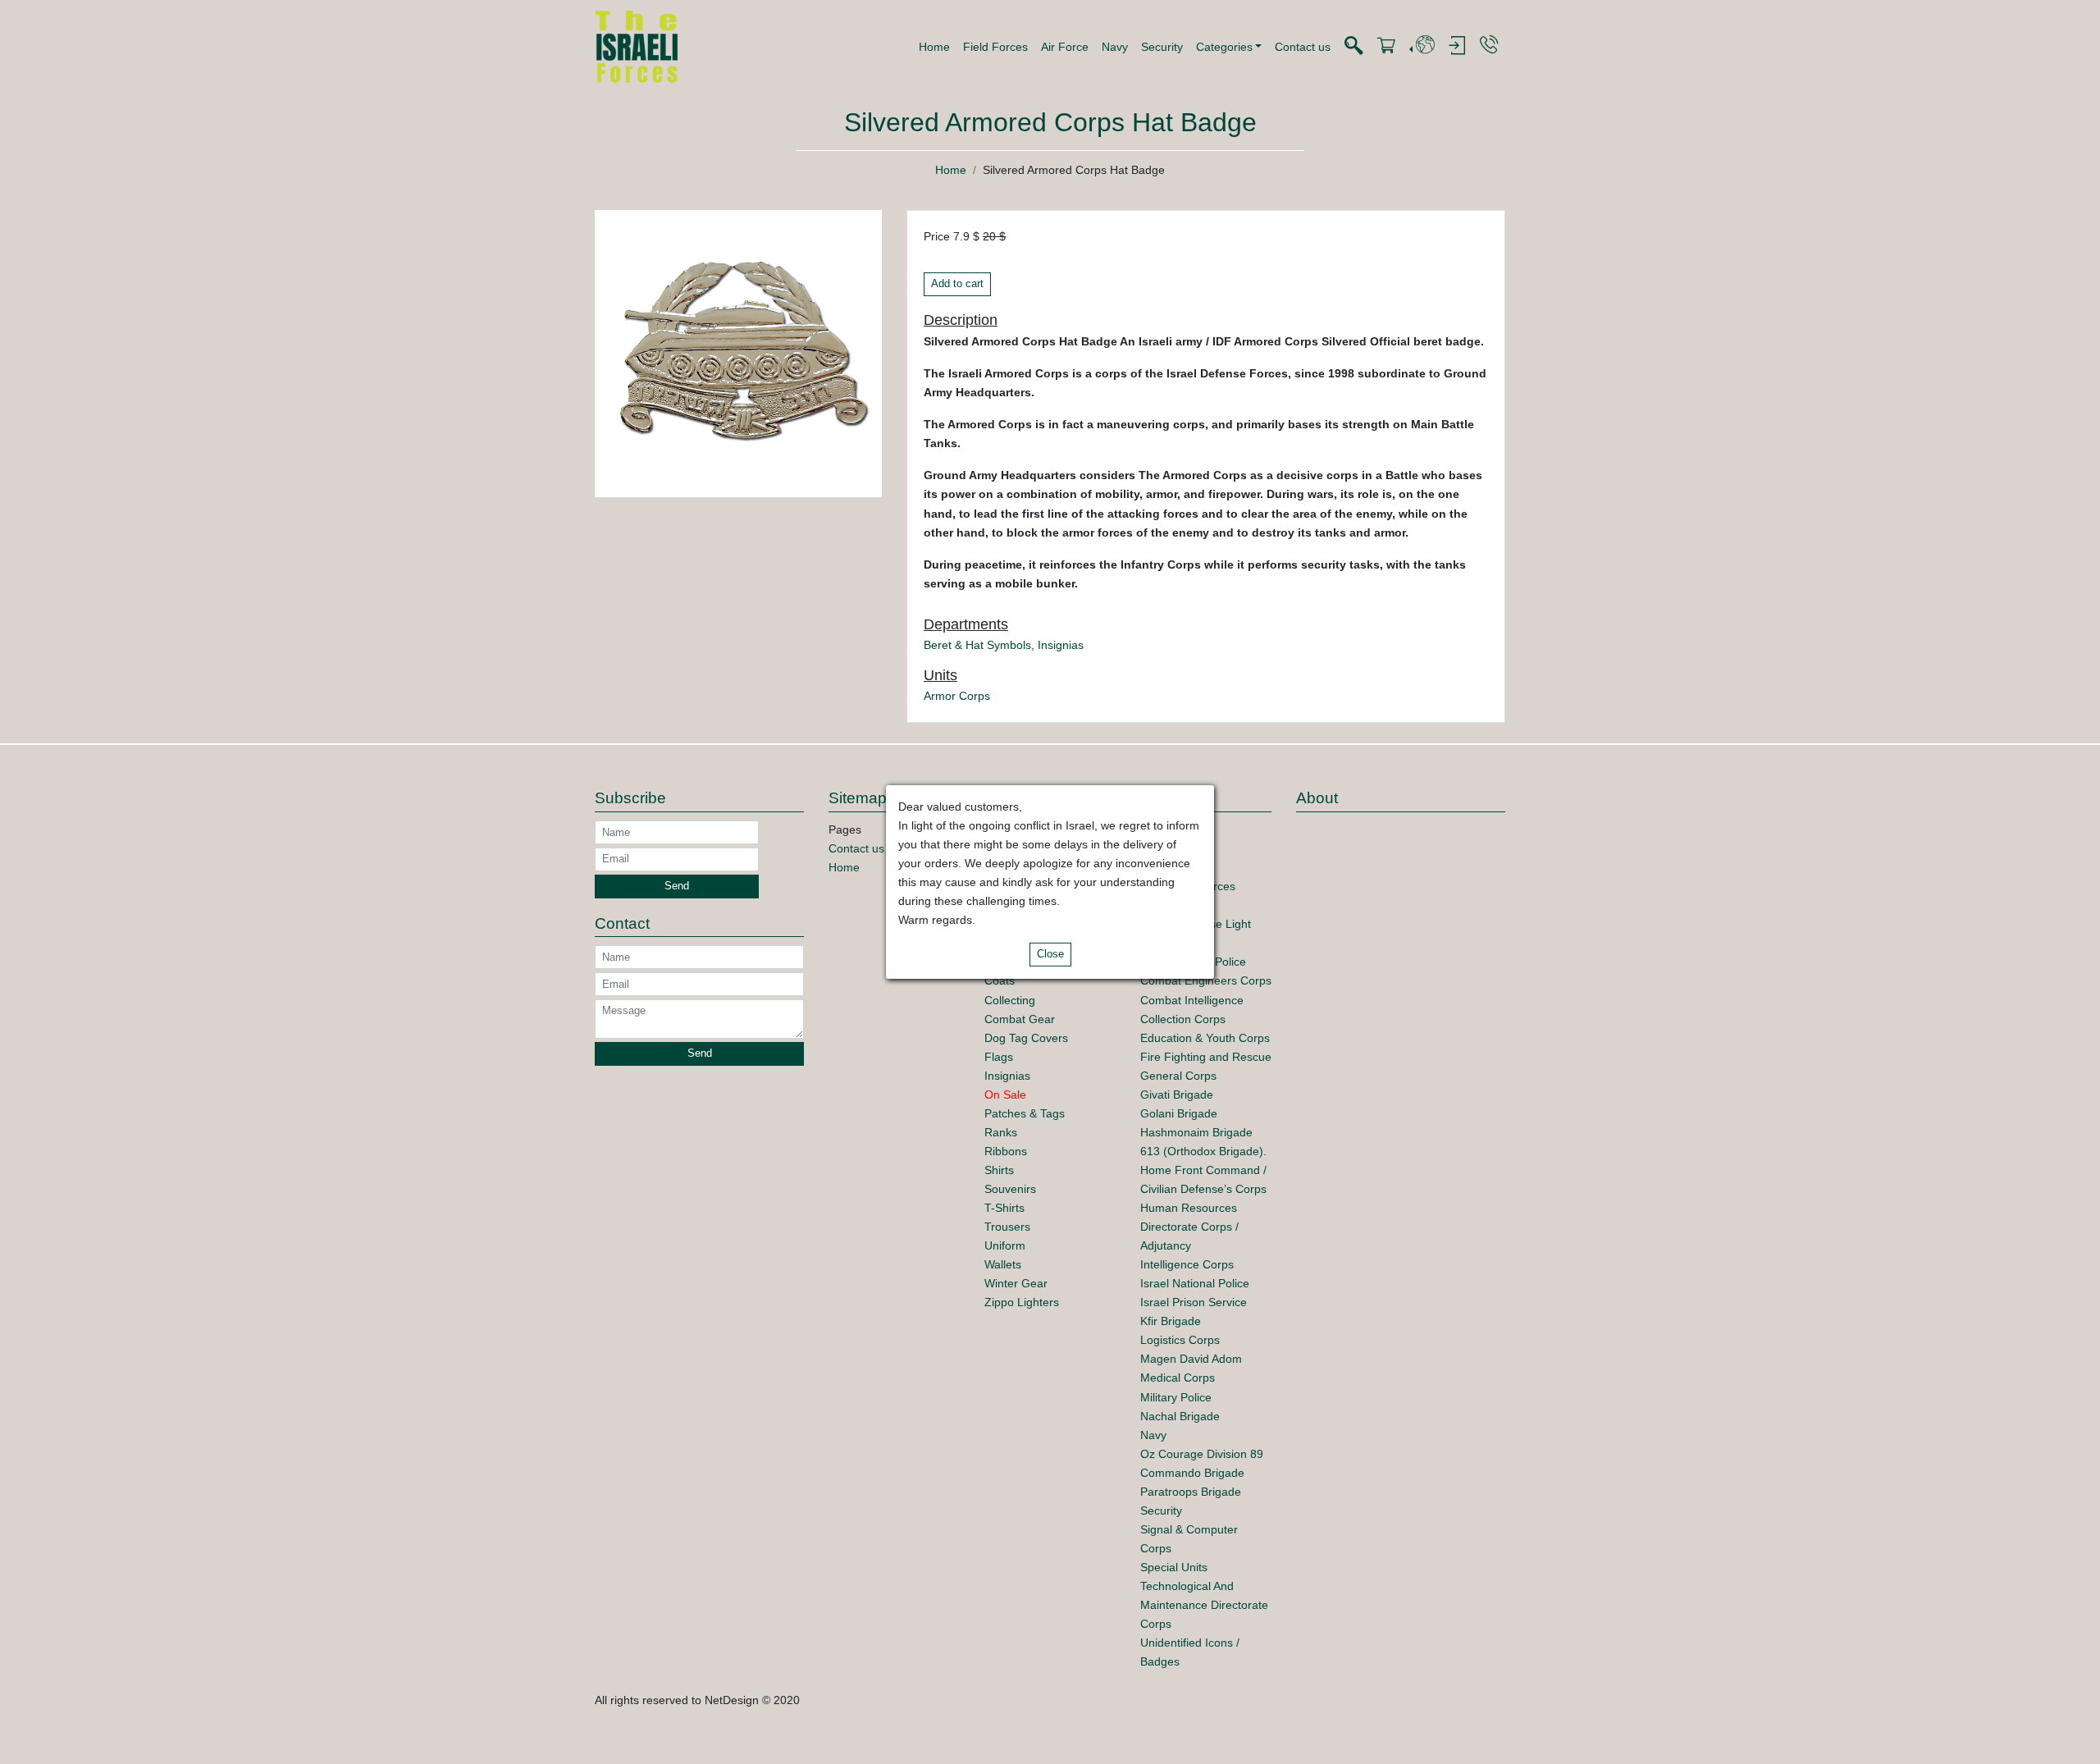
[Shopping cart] (1386, 46)
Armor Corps (957, 696)
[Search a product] (1354, 46)
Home (934, 47)
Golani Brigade (1179, 1113)
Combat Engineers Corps (1206, 980)
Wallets (1003, 1264)
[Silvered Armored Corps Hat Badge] (738, 353)
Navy (1115, 47)
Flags (999, 1057)
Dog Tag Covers (1026, 1038)
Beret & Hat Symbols (977, 645)
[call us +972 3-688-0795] (1489, 46)
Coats (1000, 980)
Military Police (1176, 1397)
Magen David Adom (1191, 1359)
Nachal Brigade (1180, 1416)
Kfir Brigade (1171, 1321)
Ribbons (1006, 1151)
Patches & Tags (1025, 1113)
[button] (1229, 47)
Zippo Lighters (1022, 1302)
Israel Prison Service (1194, 1302)
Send (677, 886)
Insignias (1061, 645)
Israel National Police (1195, 1283)
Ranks (1001, 1132)
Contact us (1303, 47)
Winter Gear (1016, 1283)
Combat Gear (1020, 1019)
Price (937, 236)
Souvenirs (1010, 1189)
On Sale (1005, 1095)
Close (1050, 954)
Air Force (1065, 47)
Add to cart (957, 284)
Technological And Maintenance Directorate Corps (1204, 1605)
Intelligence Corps (1187, 1264)
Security (1162, 47)
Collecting (1010, 1000)
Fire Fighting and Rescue (1206, 1057)
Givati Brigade (1177, 1095)
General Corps (1178, 1076)
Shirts (999, 1170)
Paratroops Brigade (1191, 1492)
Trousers (1007, 1227)
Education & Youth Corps (1205, 1038)
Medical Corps (1178, 1378)
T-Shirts (1004, 1208)
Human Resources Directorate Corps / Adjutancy (1189, 1227)
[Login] (1457, 46)
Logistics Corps (1180, 1340)
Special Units (1174, 1567)
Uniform (1005, 1245)
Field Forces (995, 47)
